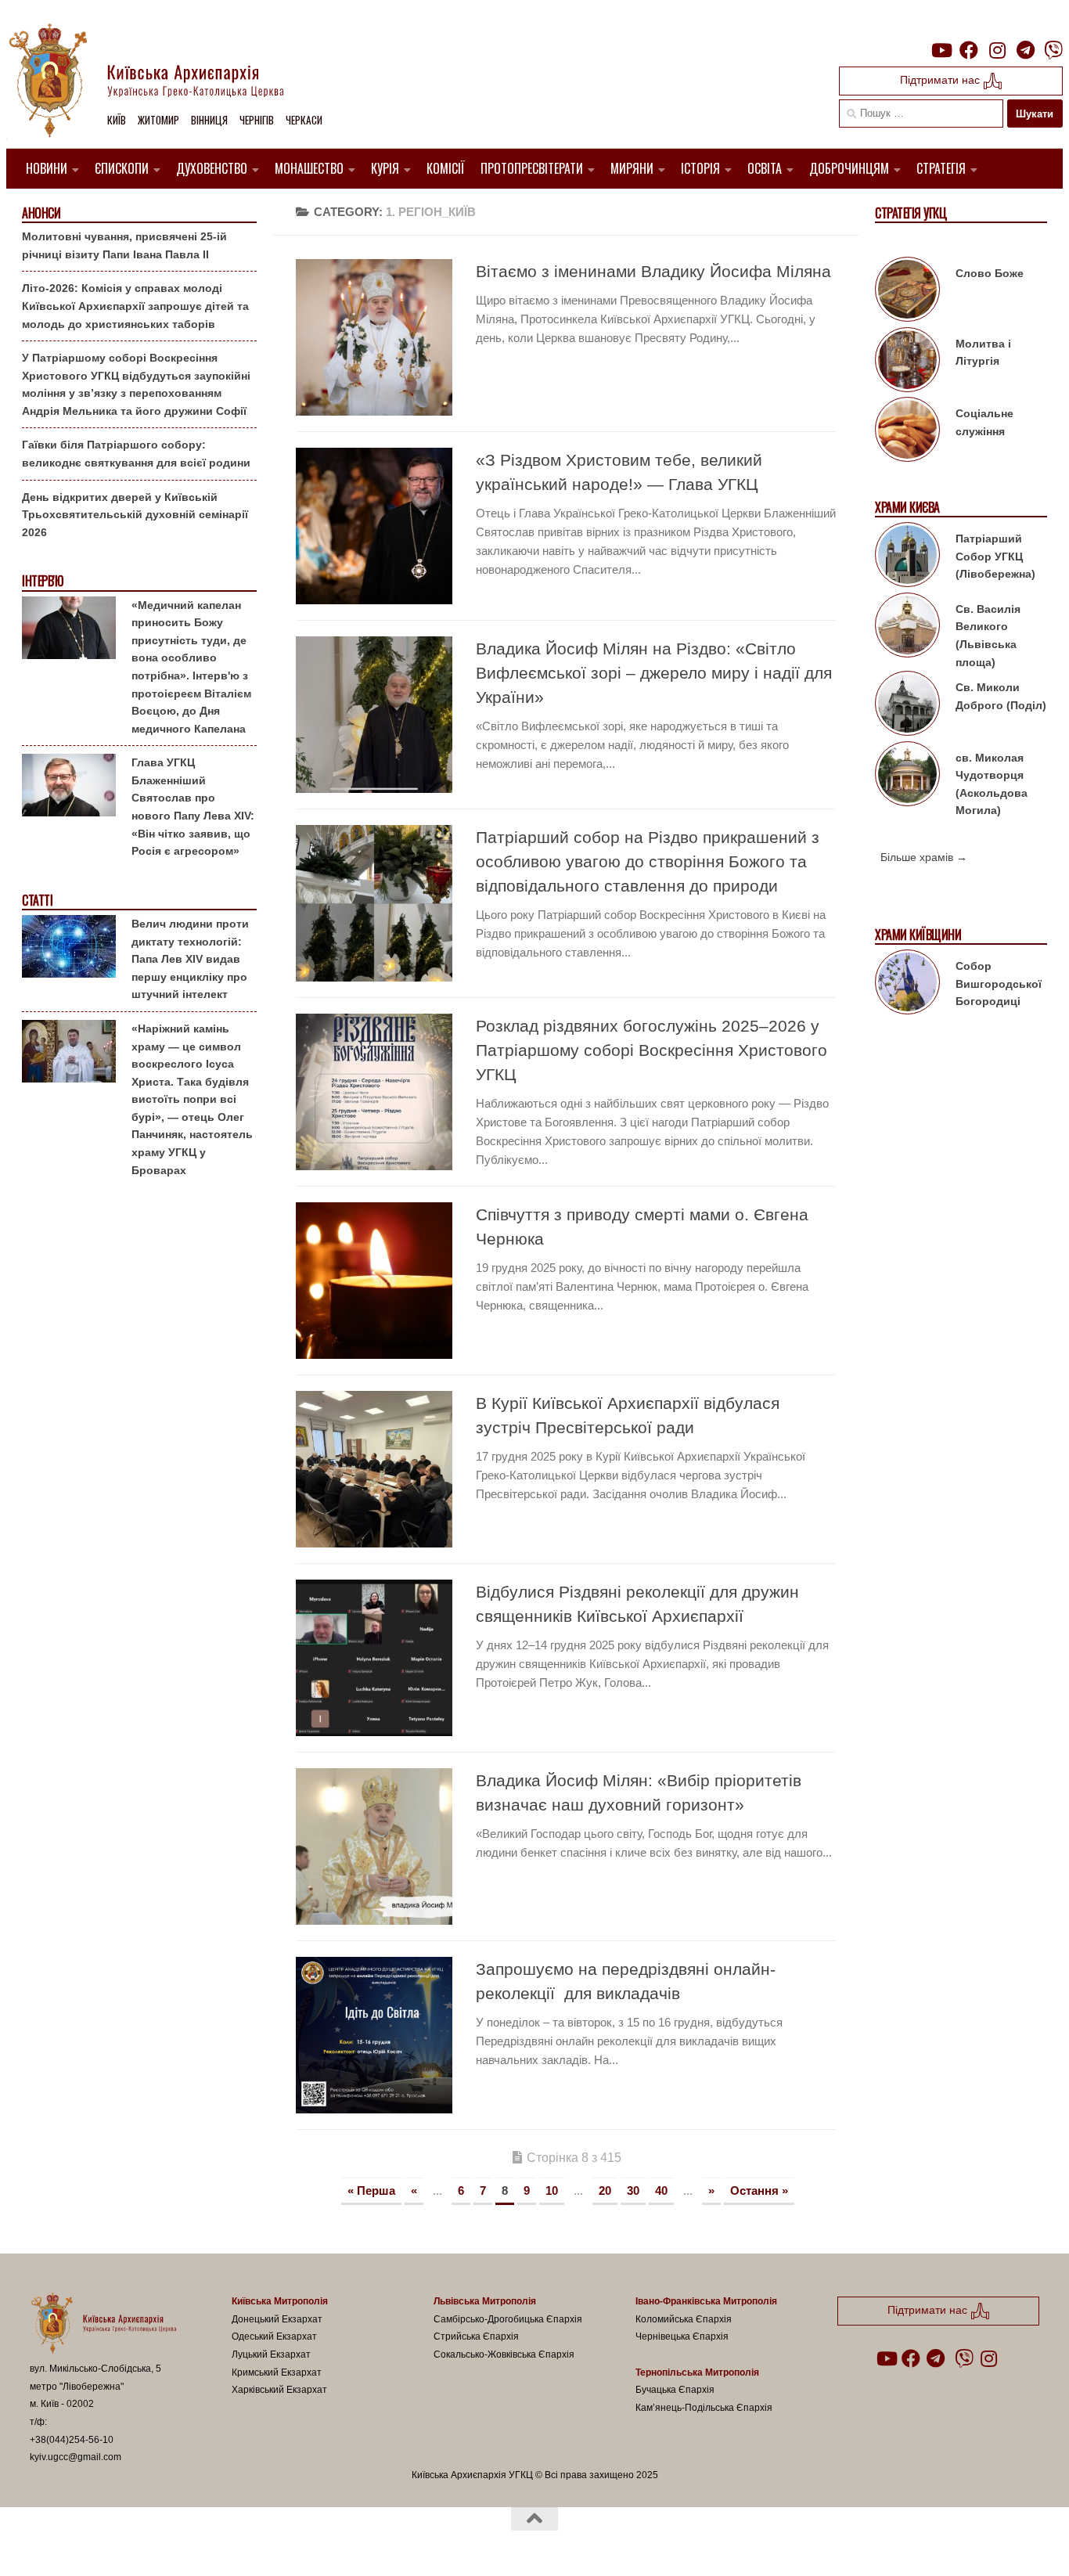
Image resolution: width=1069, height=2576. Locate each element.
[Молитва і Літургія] (907, 362)
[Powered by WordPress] (88, 2543)
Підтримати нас (941, 80)
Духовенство (212, 168)
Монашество (309, 168)
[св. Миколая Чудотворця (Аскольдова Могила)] (907, 776)
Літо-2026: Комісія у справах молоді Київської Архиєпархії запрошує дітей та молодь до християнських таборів (135, 306)
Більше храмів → (924, 857)
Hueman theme (212, 2543)
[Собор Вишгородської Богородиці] (907, 985)
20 (605, 2191)
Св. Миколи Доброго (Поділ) (1001, 696)
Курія (385, 168)
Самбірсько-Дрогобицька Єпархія (508, 2319)
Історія (700, 168)
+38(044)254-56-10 (72, 2440)
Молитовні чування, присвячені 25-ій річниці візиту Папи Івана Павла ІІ (124, 245)
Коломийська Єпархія (684, 2319)
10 (552, 2191)
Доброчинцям (849, 168)
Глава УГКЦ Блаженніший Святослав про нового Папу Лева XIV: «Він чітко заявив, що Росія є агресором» (193, 807)
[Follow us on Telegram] (1025, 50)
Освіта (765, 168)
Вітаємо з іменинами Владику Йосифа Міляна (653, 271)
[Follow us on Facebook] (969, 50)
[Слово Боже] (907, 292)
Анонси (41, 213)
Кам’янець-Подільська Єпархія (704, 2408)
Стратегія (941, 168)
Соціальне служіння (984, 422)
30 (633, 2191)
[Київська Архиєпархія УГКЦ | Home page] (159, 82)
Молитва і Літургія (983, 353)
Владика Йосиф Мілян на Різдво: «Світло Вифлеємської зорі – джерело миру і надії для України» (654, 673)
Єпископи (122, 168)
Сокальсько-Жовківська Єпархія (504, 2354)
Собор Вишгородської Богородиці (999, 984)
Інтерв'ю (42, 581)
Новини (47, 168)
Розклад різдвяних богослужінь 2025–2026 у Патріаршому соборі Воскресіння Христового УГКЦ (651, 1050)
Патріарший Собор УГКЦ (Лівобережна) (995, 556)
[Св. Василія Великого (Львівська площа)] (907, 628)
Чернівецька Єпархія (682, 2336)
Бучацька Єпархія (675, 2390)
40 (661, 2191)
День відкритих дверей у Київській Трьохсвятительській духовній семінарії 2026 (135, 515)
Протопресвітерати (532, 168)
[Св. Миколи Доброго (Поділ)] (907, 706)
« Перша (371, 2191)
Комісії (446, 168)
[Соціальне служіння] (907, 432)
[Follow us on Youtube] (941, 50)
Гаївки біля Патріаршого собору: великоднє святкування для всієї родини (136, 454)
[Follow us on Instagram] (997, 50)
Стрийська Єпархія (476, 2336)
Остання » (759, 2191)
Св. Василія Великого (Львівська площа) (988, 636)
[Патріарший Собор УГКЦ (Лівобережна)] (907, 557)
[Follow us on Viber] (1053, 50)
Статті (37, 901)
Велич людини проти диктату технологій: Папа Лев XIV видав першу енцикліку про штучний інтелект (190, 959)
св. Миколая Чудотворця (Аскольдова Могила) (992, 784)
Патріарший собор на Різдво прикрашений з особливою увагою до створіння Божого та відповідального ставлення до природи (648, 861)
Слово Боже (990, 273)
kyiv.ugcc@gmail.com (76, 2457)
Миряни (632, 168)
